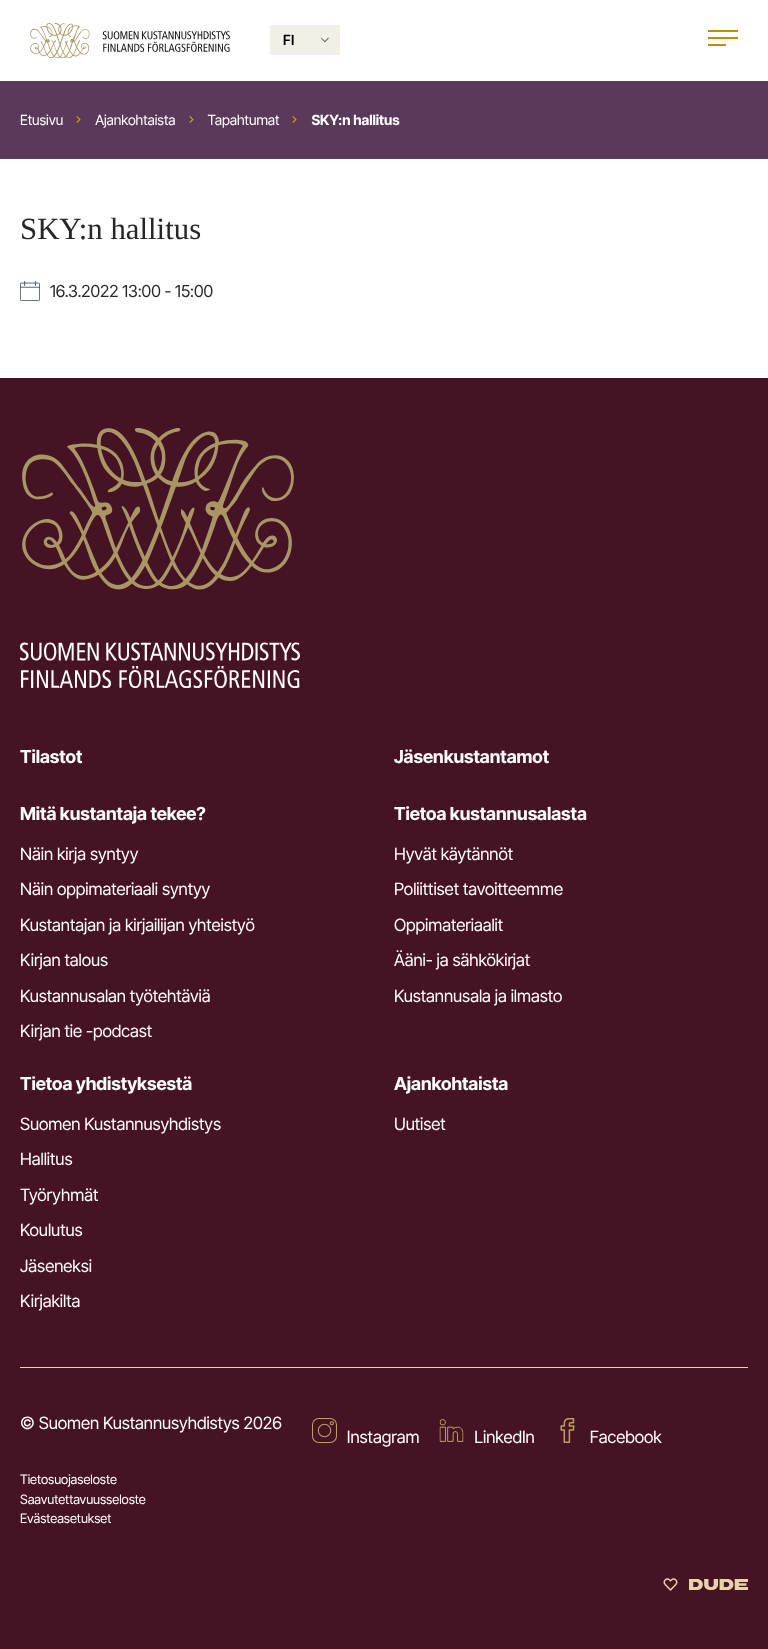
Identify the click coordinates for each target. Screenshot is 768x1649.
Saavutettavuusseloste (83, 1500)
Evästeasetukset (65, 1519)
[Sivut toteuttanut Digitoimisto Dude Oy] (705, 1587)
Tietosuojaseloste (68, 1480)
